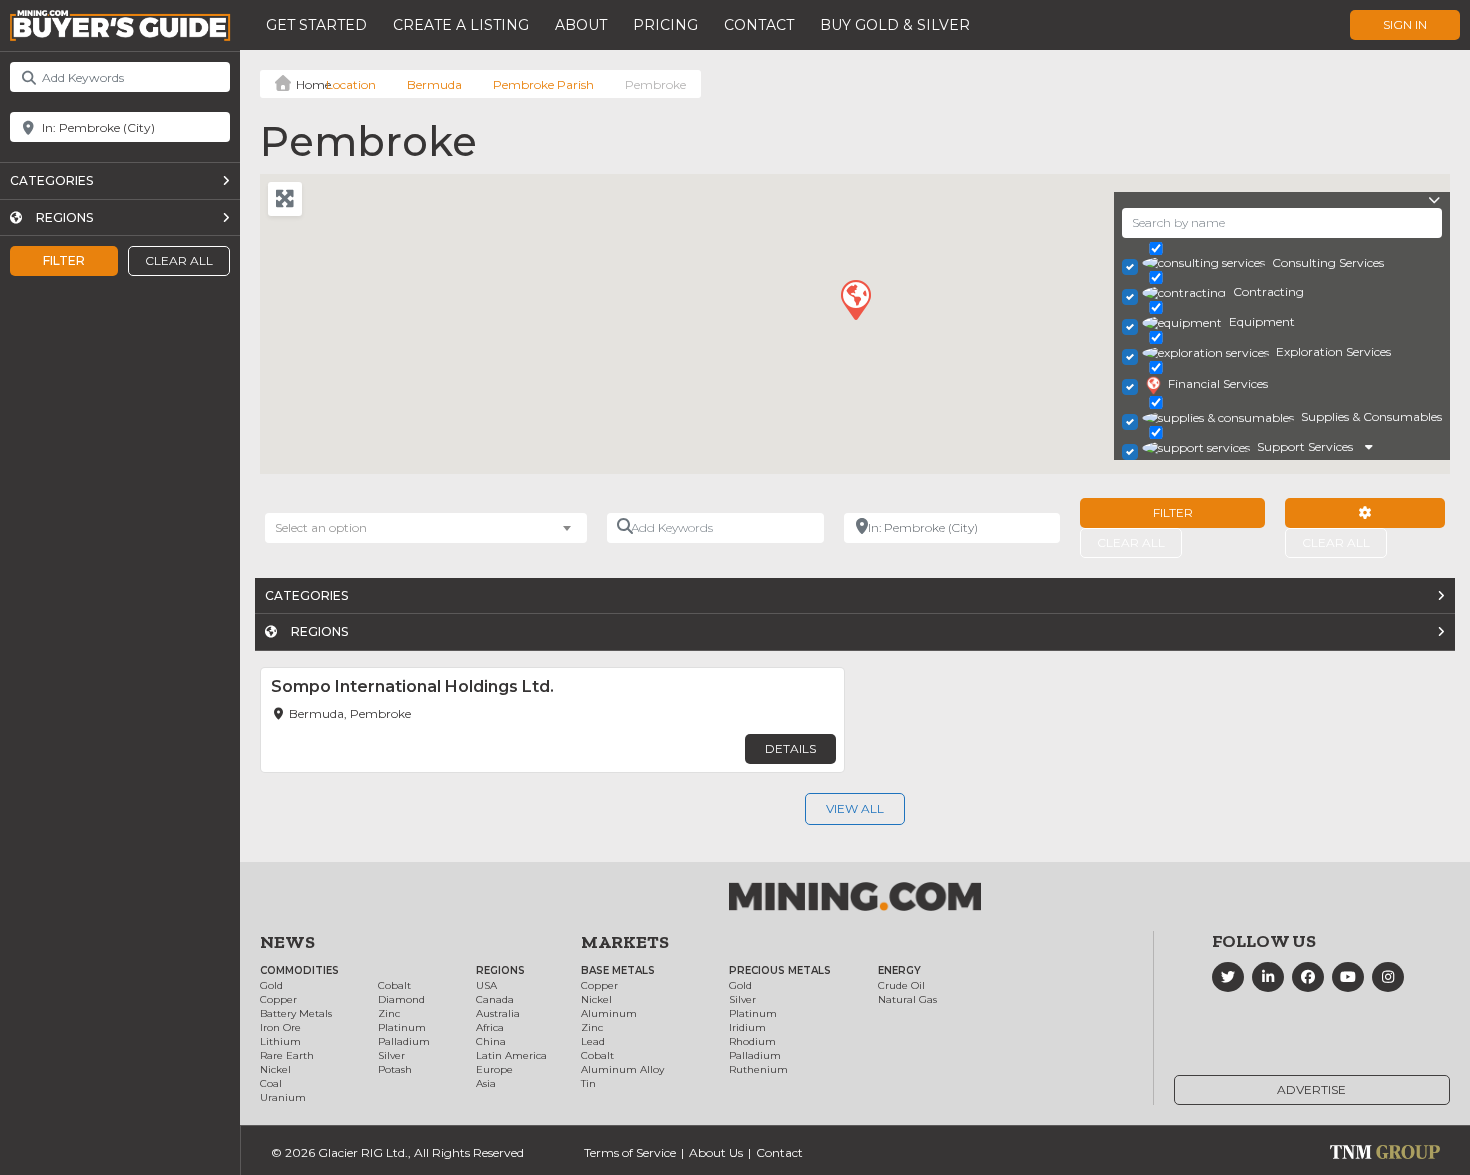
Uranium (283, 1097)
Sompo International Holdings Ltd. (412, 686)
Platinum (402, 1027)
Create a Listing (461, 25)
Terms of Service (630, 1152)
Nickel (275, 1069)
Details (790, 748)
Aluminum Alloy (622, 1069)
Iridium (747, 1027)
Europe (494, 1069)
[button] (855, 299)
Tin (588, 1083)
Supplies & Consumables (1371, 416)
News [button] (287, 942)
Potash (395, 1069)
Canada (495, 999)
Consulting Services (1328, 262)
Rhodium (752, 1041)
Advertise (1311, 1089)
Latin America (511, 1055)
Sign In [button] (1405, 24)
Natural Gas (907, 999)
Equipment (1262, 321)
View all (855, 808)
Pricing (665, 25)
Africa (490, 1027)
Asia (486, 1083)
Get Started (316, 25)
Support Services (1305, 446)
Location (351, 84)
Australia (498, 1013)
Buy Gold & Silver (895, 25)
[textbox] (331, 528)
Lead (593, 1041)
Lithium (280, 1041)
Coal (271, 1083)
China (491, 1041)
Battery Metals (296, 1013)
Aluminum (609, 1013)
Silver (391, 1055)
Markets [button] (625, 942)
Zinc (389, 1013)
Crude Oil (901, 985)
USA (486, 985)
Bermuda (434, 84)
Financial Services (1218, 383)
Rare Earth (287, 1055)
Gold (271, 985)
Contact (759, 25)
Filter (64, 260)
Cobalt (394, 985)
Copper (278, 999)
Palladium (404, 1041)
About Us (716, 1152)
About (581, 25)
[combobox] (426, 528)
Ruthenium (758, 1069)
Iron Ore (280, 1027)
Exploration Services (1333, 351)
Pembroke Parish (543, 84)
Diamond (401, 999)
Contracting (1268, 291)
